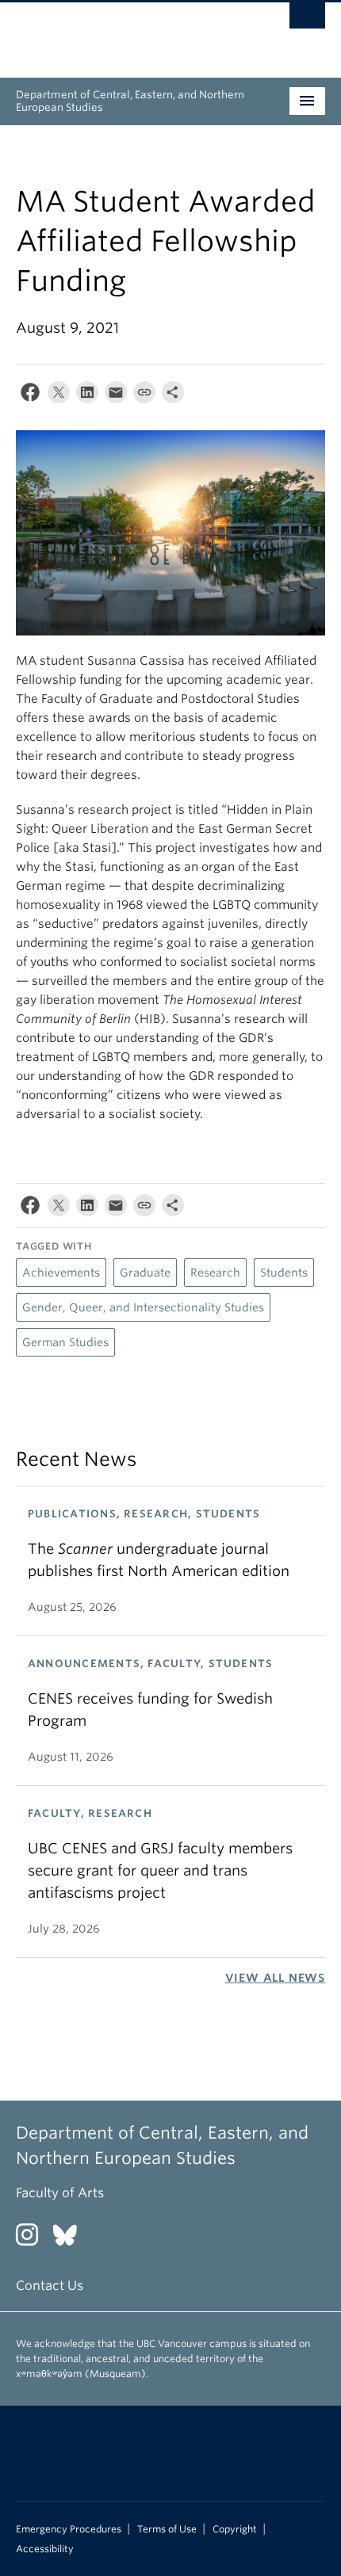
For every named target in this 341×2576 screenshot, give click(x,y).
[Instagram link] (33, 2240)
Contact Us (50, 2286)
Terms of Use (167, 2529)
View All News (275, 1978)
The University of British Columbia (124, 32)
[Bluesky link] (71, 2240)
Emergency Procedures (69, 2529)
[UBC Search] (307, 20)
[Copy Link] (144, 396)
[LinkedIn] (87, 396)
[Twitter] (59, 396)
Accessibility (45, 2549)
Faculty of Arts (60, 2193)
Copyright (235, 2529)
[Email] (116, 396)
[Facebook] (30, 396)
